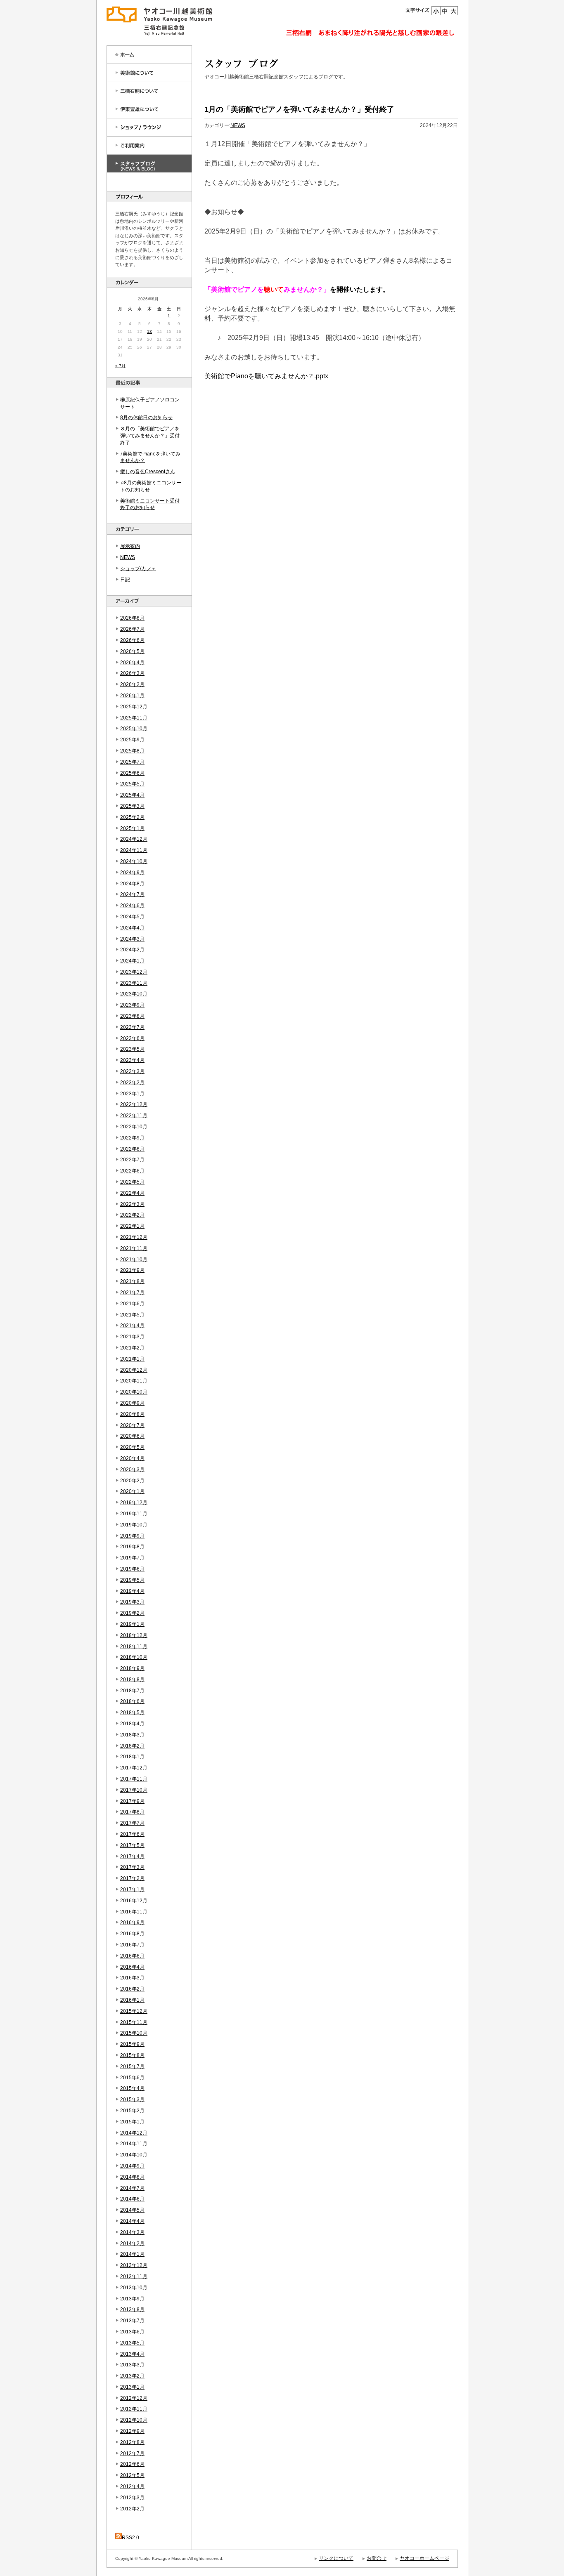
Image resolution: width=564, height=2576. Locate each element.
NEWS (128, 557)
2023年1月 (132, 1094)
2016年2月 (132, 1989)
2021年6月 (132, 1304)
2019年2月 (132, 1613)
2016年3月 (132, 1978)
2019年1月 (132, 1624)
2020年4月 (132, 1458)
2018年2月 (132, 1746)
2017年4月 (132, 1857)
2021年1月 (132, 1359)
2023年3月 (132, 1071)
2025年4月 (132, 795)
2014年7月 (132, 2188)
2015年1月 (132, 2122)
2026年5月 (132, 651)
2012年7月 (132, 2453)
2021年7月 (132, 1293)
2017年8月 (132, 1812)
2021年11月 (134, 1248)
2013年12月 (134, 2265)
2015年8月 (132, 2055)
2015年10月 (134, 2033)
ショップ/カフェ (138, 569)
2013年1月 (132, 2387)
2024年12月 (134, 839)
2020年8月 (132, 1414)
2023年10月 (134, 994)
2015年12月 (134, 2011)
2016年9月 (132, 1923)
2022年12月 (134, 1104)
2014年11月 (134, 2144)
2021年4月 (132, 1326)
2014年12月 (134, 2133)
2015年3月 (132, 2099)
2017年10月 (134, 1790)
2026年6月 (132, 640)
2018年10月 (134, 1657)
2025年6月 (132, 773)
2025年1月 (132, 828)
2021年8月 (132, 1281)
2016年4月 (132, 1967)
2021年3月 (132, 1337)
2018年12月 (134, 1635)
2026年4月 (132, 663)
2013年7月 (132, 2321)
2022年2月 (132, 1215)
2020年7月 (132, 1425)
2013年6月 (132, 2332)
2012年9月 (132, 2431)
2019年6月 (132, 1569)
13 (149, 331)
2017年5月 (132, 1845)
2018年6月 (132, 1701)
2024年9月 (132, 873)
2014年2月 (132, 2243)
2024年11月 (134, 850)
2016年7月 (132, 1945)
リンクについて (336, 2558)
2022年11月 (134, 1116)
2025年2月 (132, 817)
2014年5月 (132, 2210)
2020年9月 (132, 1403)
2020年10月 (134, 1392)
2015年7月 (132, 2066)
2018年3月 (132, 1735)
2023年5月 (132, 1049)
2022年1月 (132, 1226)
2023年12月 (134, 972)
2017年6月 (132, 1834)
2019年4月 (132, 1591)
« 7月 (120, 366)
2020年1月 (132, 1491)
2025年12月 (134, 707)
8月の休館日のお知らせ (146, 418)
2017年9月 (132, 1801)
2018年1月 (132, 1757)
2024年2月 (132, 950)
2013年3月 (132, 2365)
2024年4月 (132, 928)
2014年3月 (132, 2232)
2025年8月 (132, 751)
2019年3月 (132, 1602)
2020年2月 (132, 1481)
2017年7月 (132, 1823)
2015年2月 (132, 2111)
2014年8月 (132, 2177)
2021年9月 (132, 1270)
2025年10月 (134, 729)
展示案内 (130, 546)
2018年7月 (132, 1691)
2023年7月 (132, 1027)
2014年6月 (132, 2199)
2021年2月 (132, 1348)
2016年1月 (132, 2000)
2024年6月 (132, 906)
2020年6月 (132, 1436)
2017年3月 (132, 1867)
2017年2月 (132, 1878)
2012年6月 (132, 2464)
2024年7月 (132, 894)
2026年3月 (132, 673)
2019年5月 (132, 1580)
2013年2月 (132, 2376)
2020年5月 (132, 1447)
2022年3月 (132, 1204)
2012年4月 (132, 2486)
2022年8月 (132, 1149)
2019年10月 (134, 1525)
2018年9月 (132, 1668)
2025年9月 (132, 740)
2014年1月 (132, 2254)
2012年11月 (134, 2409)
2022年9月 (132, 1138)
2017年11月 (134, 1779)
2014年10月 (134, 2155)
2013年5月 (132, 2343)
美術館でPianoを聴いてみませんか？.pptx (266, 376)
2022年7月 (132, 1160)
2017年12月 (134, 1768)
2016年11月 (134, 1912)
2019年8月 (132, 1547)
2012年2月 (132, 2509)
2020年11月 (134, 1381)
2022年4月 (132, 1193)
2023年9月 (132, 1005)
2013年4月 (132, 2354)
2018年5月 (132, 1713)
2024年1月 (132, 961)
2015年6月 (132, 2078)
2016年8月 (132, 1934)
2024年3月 (132, 939)
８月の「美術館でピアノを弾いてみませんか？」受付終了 (150, 436)
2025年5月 (132, 784)
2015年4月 (132, 2088)
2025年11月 (134, 718)
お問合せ (377, 2558)
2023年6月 (132, 1038)
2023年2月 (132, 1083)
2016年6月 (132, 1956)
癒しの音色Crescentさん (148, 472)
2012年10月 (134, 2420)
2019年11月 (134, 1514)
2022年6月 (132, 1171)
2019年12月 (134, 1503)
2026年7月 (132, 629)
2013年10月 (134, 2288)
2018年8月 (132, 1680)
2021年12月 (134, 1237)
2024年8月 (132, 884)
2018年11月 (134, 1647)
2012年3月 (132, 2498)
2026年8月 (132, 618)
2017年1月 (132, 1890)
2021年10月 (134, 1260)
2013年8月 (132, 2309)
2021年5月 (132, 1315)
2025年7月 (132, 762)
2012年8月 (132, 2442)
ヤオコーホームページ (424, 2558)
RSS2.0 (130, 2538)
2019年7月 (132, 1558)
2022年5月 (132, 1182)
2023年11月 (134, 983)
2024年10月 (134, 861)
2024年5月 (132, 917)
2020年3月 (132, 1470)
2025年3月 (132, 806)
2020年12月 (134, 1370)
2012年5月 (132, 2475)
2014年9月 (132, 2166)
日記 (125, 580)
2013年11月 (134, 2276)
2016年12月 (134, 1901)
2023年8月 (132, 1016)
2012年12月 (134, 2398)
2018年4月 (132, 1724)
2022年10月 (134, 1127)
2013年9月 (132, 2299)
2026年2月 (132, 684)
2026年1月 (132, 696)
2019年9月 (132, 1536)
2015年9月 (132, 2044)
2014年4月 (132, 2221)
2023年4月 (132, 1060)
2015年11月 (134, 2022)
